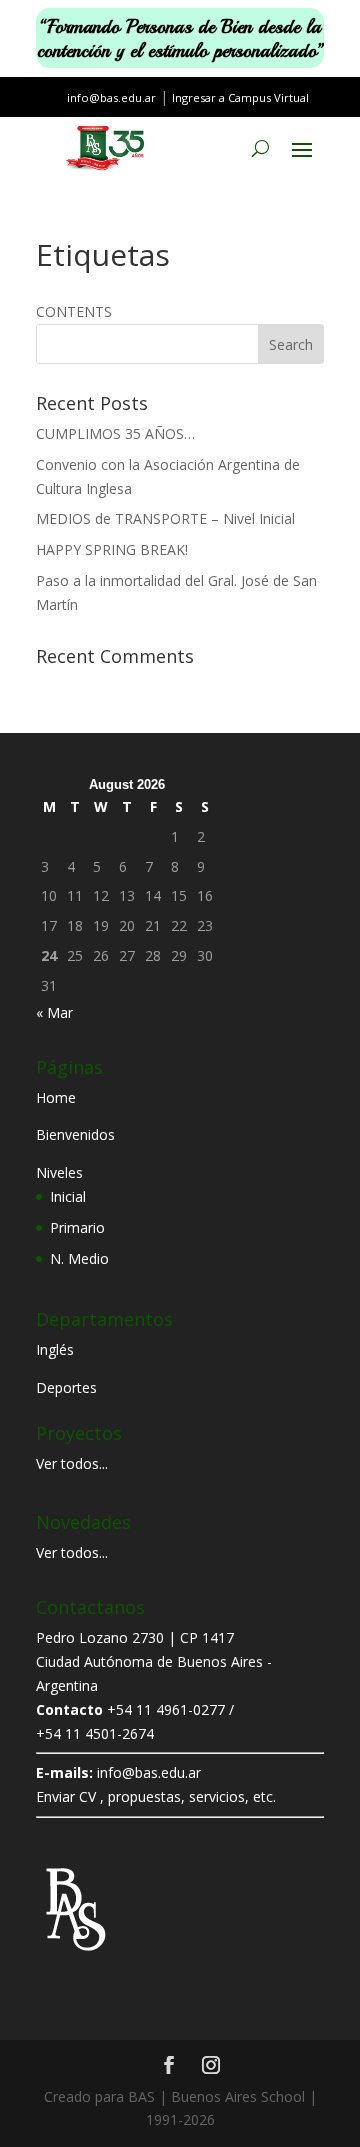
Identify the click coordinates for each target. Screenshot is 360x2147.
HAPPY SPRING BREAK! (112, 549)
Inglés (55, 1349)
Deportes (66, 1387)
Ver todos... (72, 1463)
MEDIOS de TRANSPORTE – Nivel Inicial (165, 518)
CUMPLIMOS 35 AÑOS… (115, 433)
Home (56, 1097)
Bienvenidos (75, 1134)
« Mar (54, 1012)
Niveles (59, 1172)
